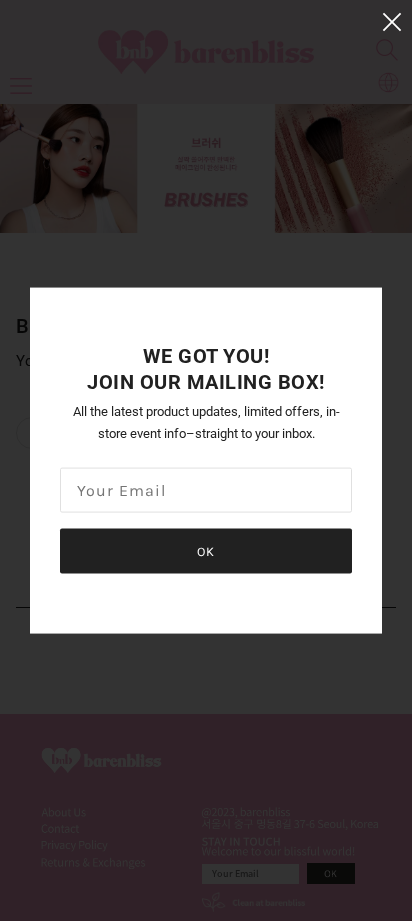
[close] (392, 21)
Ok (206, 551)
